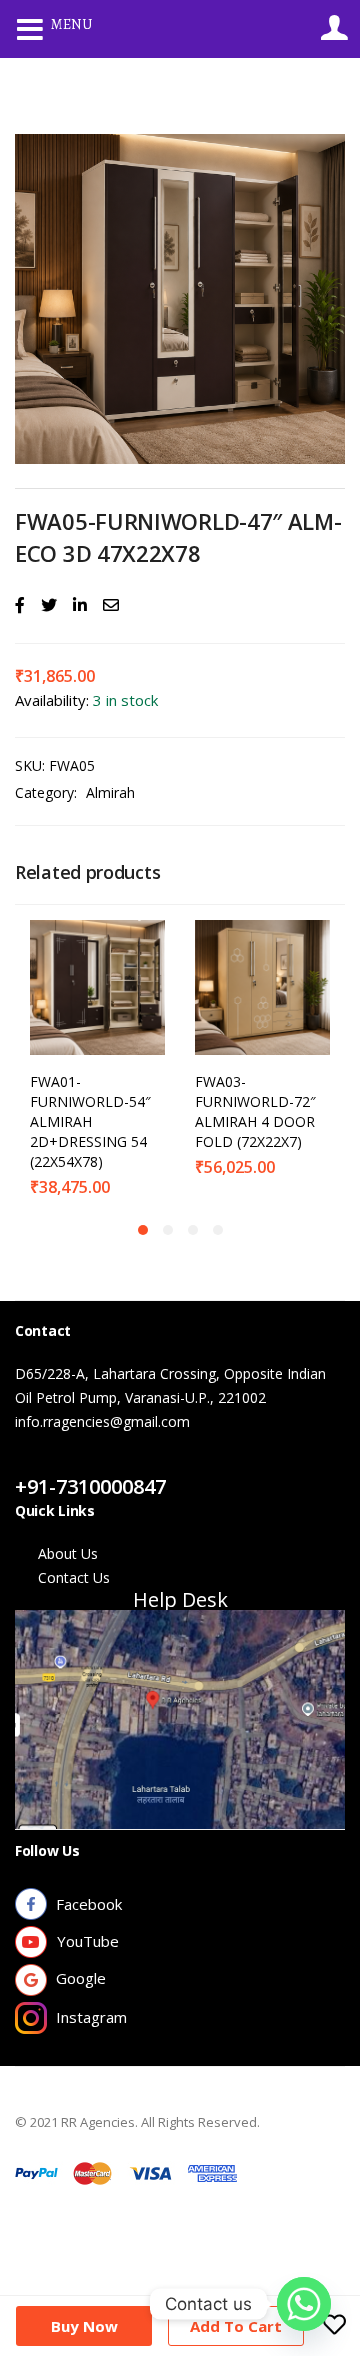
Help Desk (180, 1599)
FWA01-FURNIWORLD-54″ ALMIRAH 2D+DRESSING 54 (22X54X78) (90, 1121)
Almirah (110, 792)
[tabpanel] (97, 1060)
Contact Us (73, 1462)
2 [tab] (168, 1230)
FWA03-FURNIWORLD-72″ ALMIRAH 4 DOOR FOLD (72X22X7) (255, 1111)
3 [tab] (193, 1230)
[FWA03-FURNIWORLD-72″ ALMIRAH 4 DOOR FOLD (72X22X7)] (262, 985)
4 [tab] (218, 1230)
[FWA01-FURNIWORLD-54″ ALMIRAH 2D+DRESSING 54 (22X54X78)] (97, 985)
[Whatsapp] (304, 2304)
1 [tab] (143, 1230)
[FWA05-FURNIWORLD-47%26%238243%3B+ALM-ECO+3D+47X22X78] (49, 605)
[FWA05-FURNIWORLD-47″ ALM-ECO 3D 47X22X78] (20, 605)
